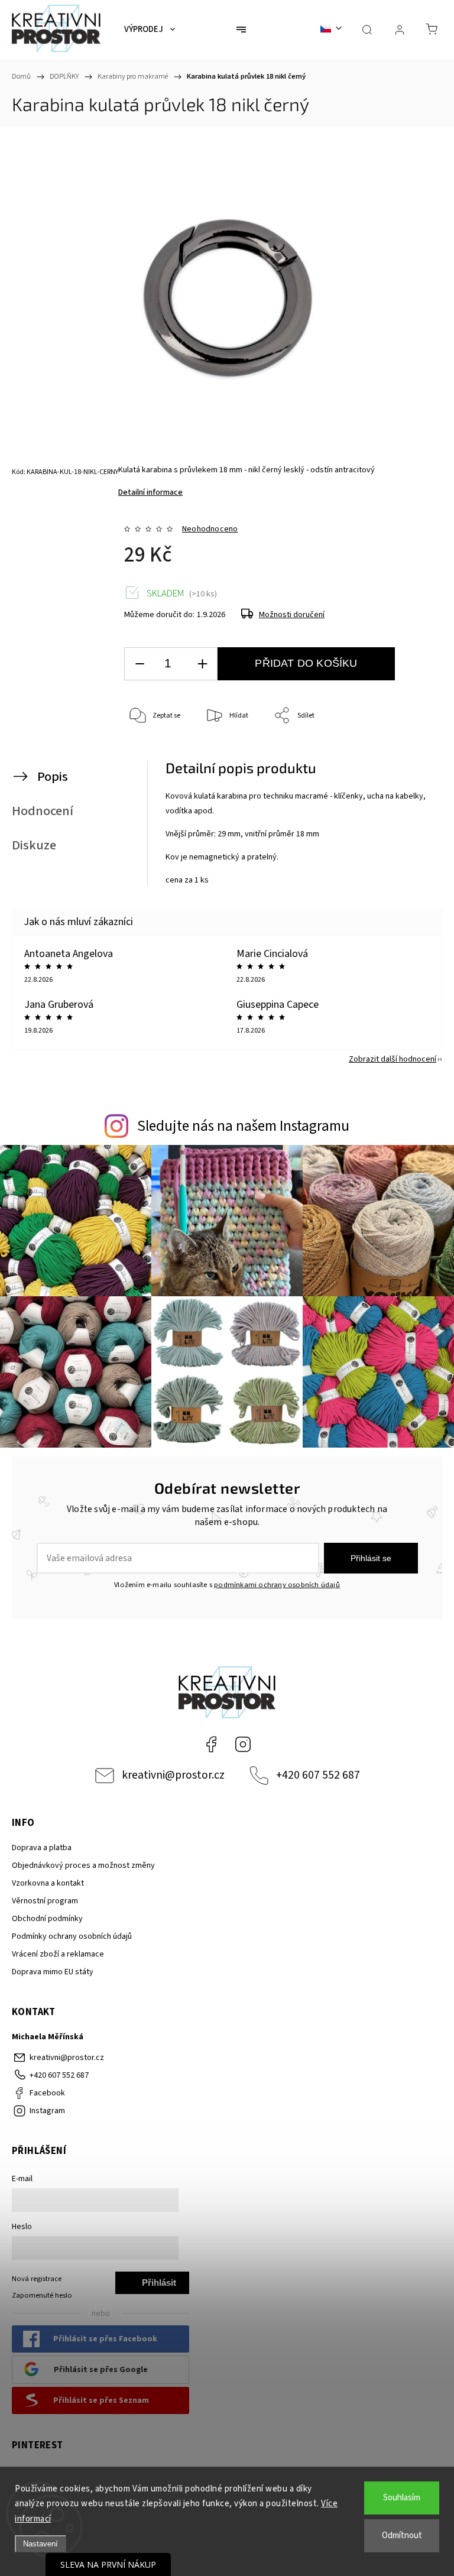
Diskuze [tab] (34, 845)
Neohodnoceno (210, 529)
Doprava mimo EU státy (53, 1972)
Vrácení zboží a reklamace (58, 1954)
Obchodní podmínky (47, 1919)
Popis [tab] (53, 777)
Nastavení (40, 2544)
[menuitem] (150, 30)
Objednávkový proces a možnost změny (83, 1866)
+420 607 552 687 (318, 1775)
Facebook (211, 1744)
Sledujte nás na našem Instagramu (243, 1126)
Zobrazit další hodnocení (393, 1059)
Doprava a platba (42, 1848)
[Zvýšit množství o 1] (202, 664)
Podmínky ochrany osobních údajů (72, 1936)
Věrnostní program (45, 1901)
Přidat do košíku (306, 663)
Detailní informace (150, 492)
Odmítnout (402, 2536)
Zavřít (411, 755)
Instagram (243, 1744)
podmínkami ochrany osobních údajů (277, 1585)
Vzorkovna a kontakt (48, 1883)
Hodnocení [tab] (43, 811)
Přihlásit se (371, 1558)
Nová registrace (37, 2279)
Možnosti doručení (292, 615)
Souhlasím (402, 2498)
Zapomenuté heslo (42, 2295)
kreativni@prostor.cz (173, 1775)
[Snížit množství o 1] (140, 664)
